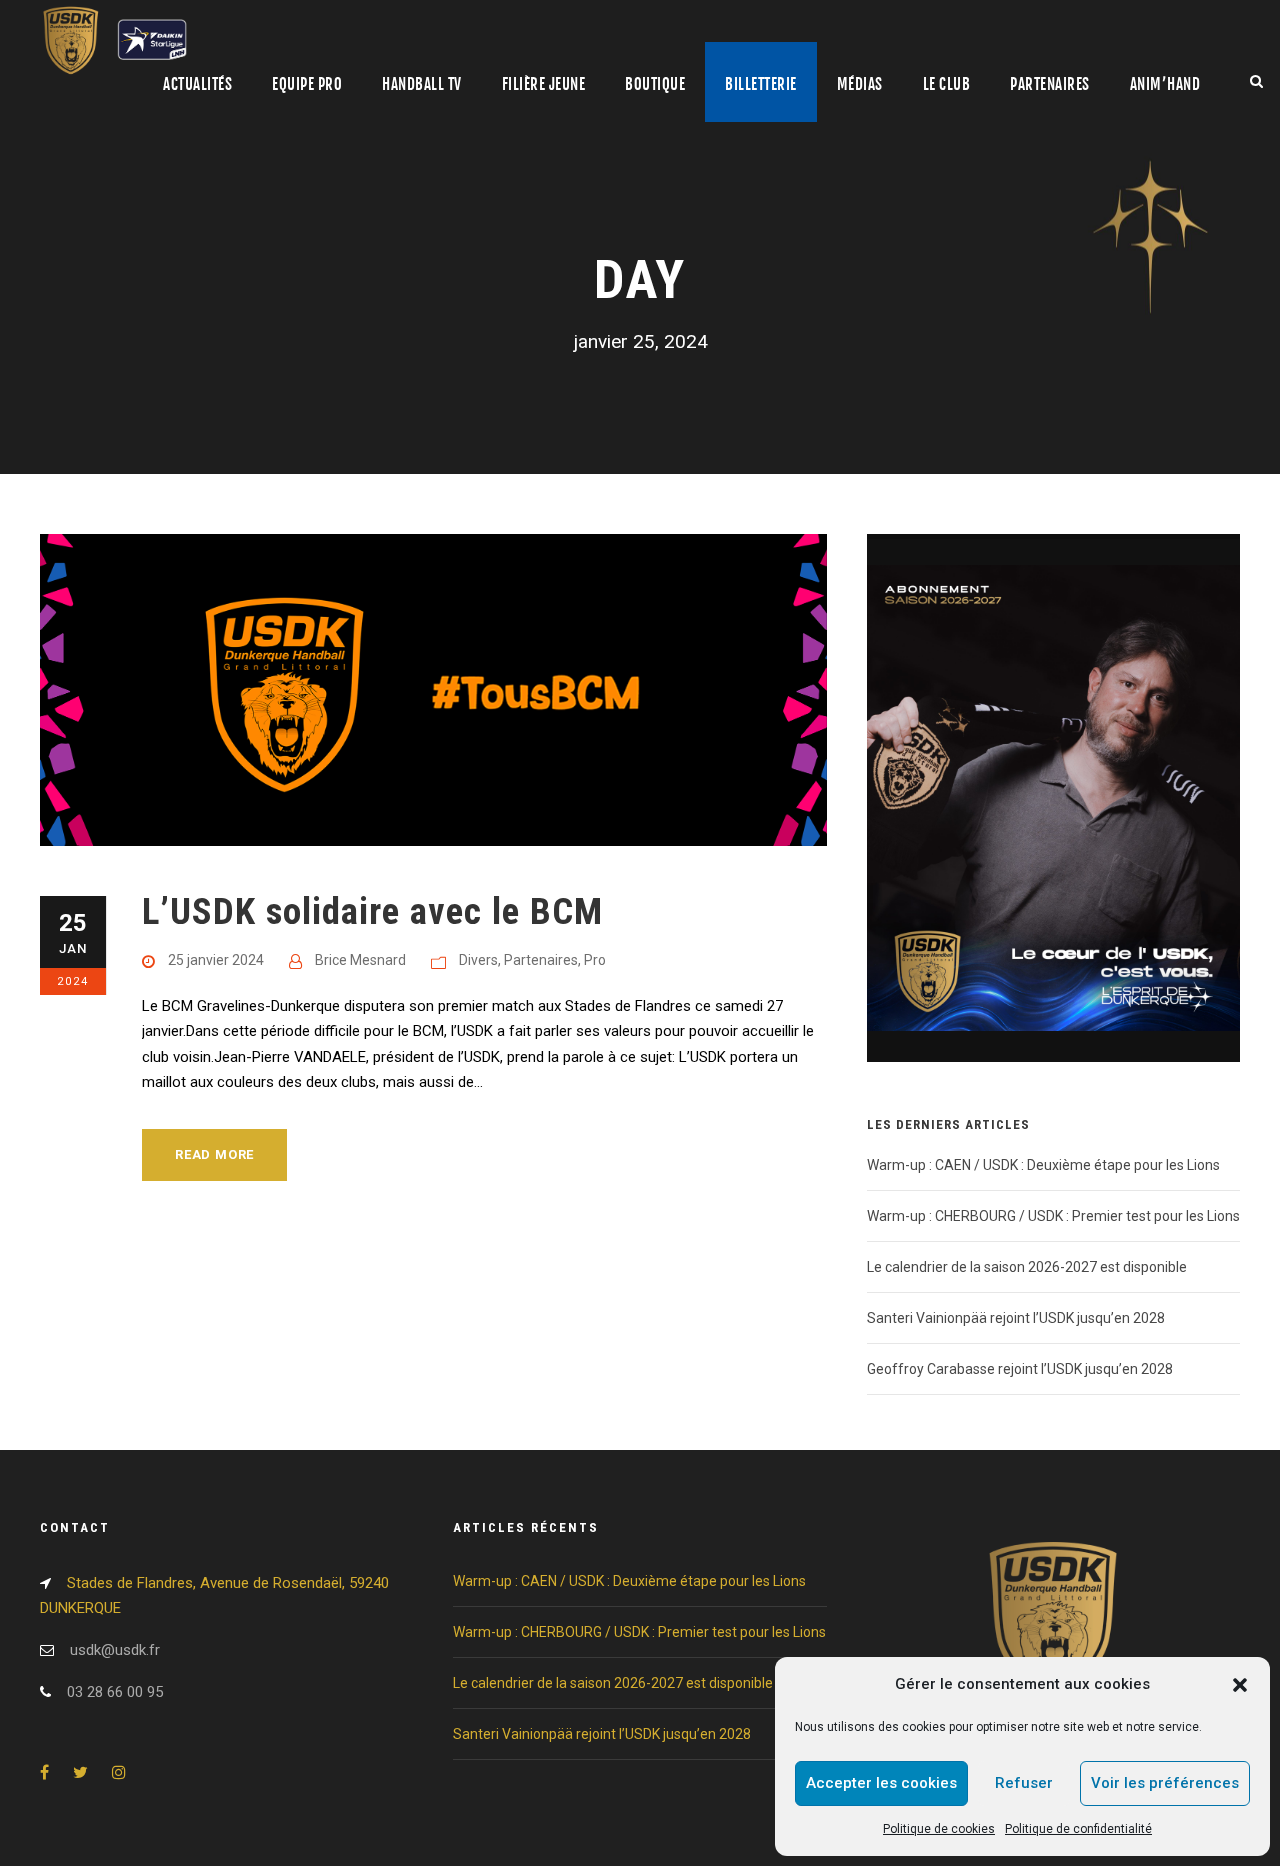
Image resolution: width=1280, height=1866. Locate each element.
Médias (860, 84)
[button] (1240, 1685)
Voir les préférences (1165, 1783)
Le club (947, 84)
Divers (478, 960)
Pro (595, 960)
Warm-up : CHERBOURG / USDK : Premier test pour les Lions (1053, 1216)
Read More (214, 1154)
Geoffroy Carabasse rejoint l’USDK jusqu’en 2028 (1020, 1369)
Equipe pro (307, 84)
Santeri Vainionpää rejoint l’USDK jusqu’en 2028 (1016, 1318)
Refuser (1024, 1783)
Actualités (197, 84)
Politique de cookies (939, 1829)
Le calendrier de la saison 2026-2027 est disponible (1027, 1267)
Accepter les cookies (881, 1783)
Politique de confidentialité (1078, 1829)
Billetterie (761, 84)
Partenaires (1050, 84)
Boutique (655, 84)
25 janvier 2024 (216, 960)
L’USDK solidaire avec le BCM (372, 911)
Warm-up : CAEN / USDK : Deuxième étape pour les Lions (1043, 1165)
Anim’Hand (1165, 84)
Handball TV (422, 84)
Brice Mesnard (360, 960)
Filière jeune (544, 84)
